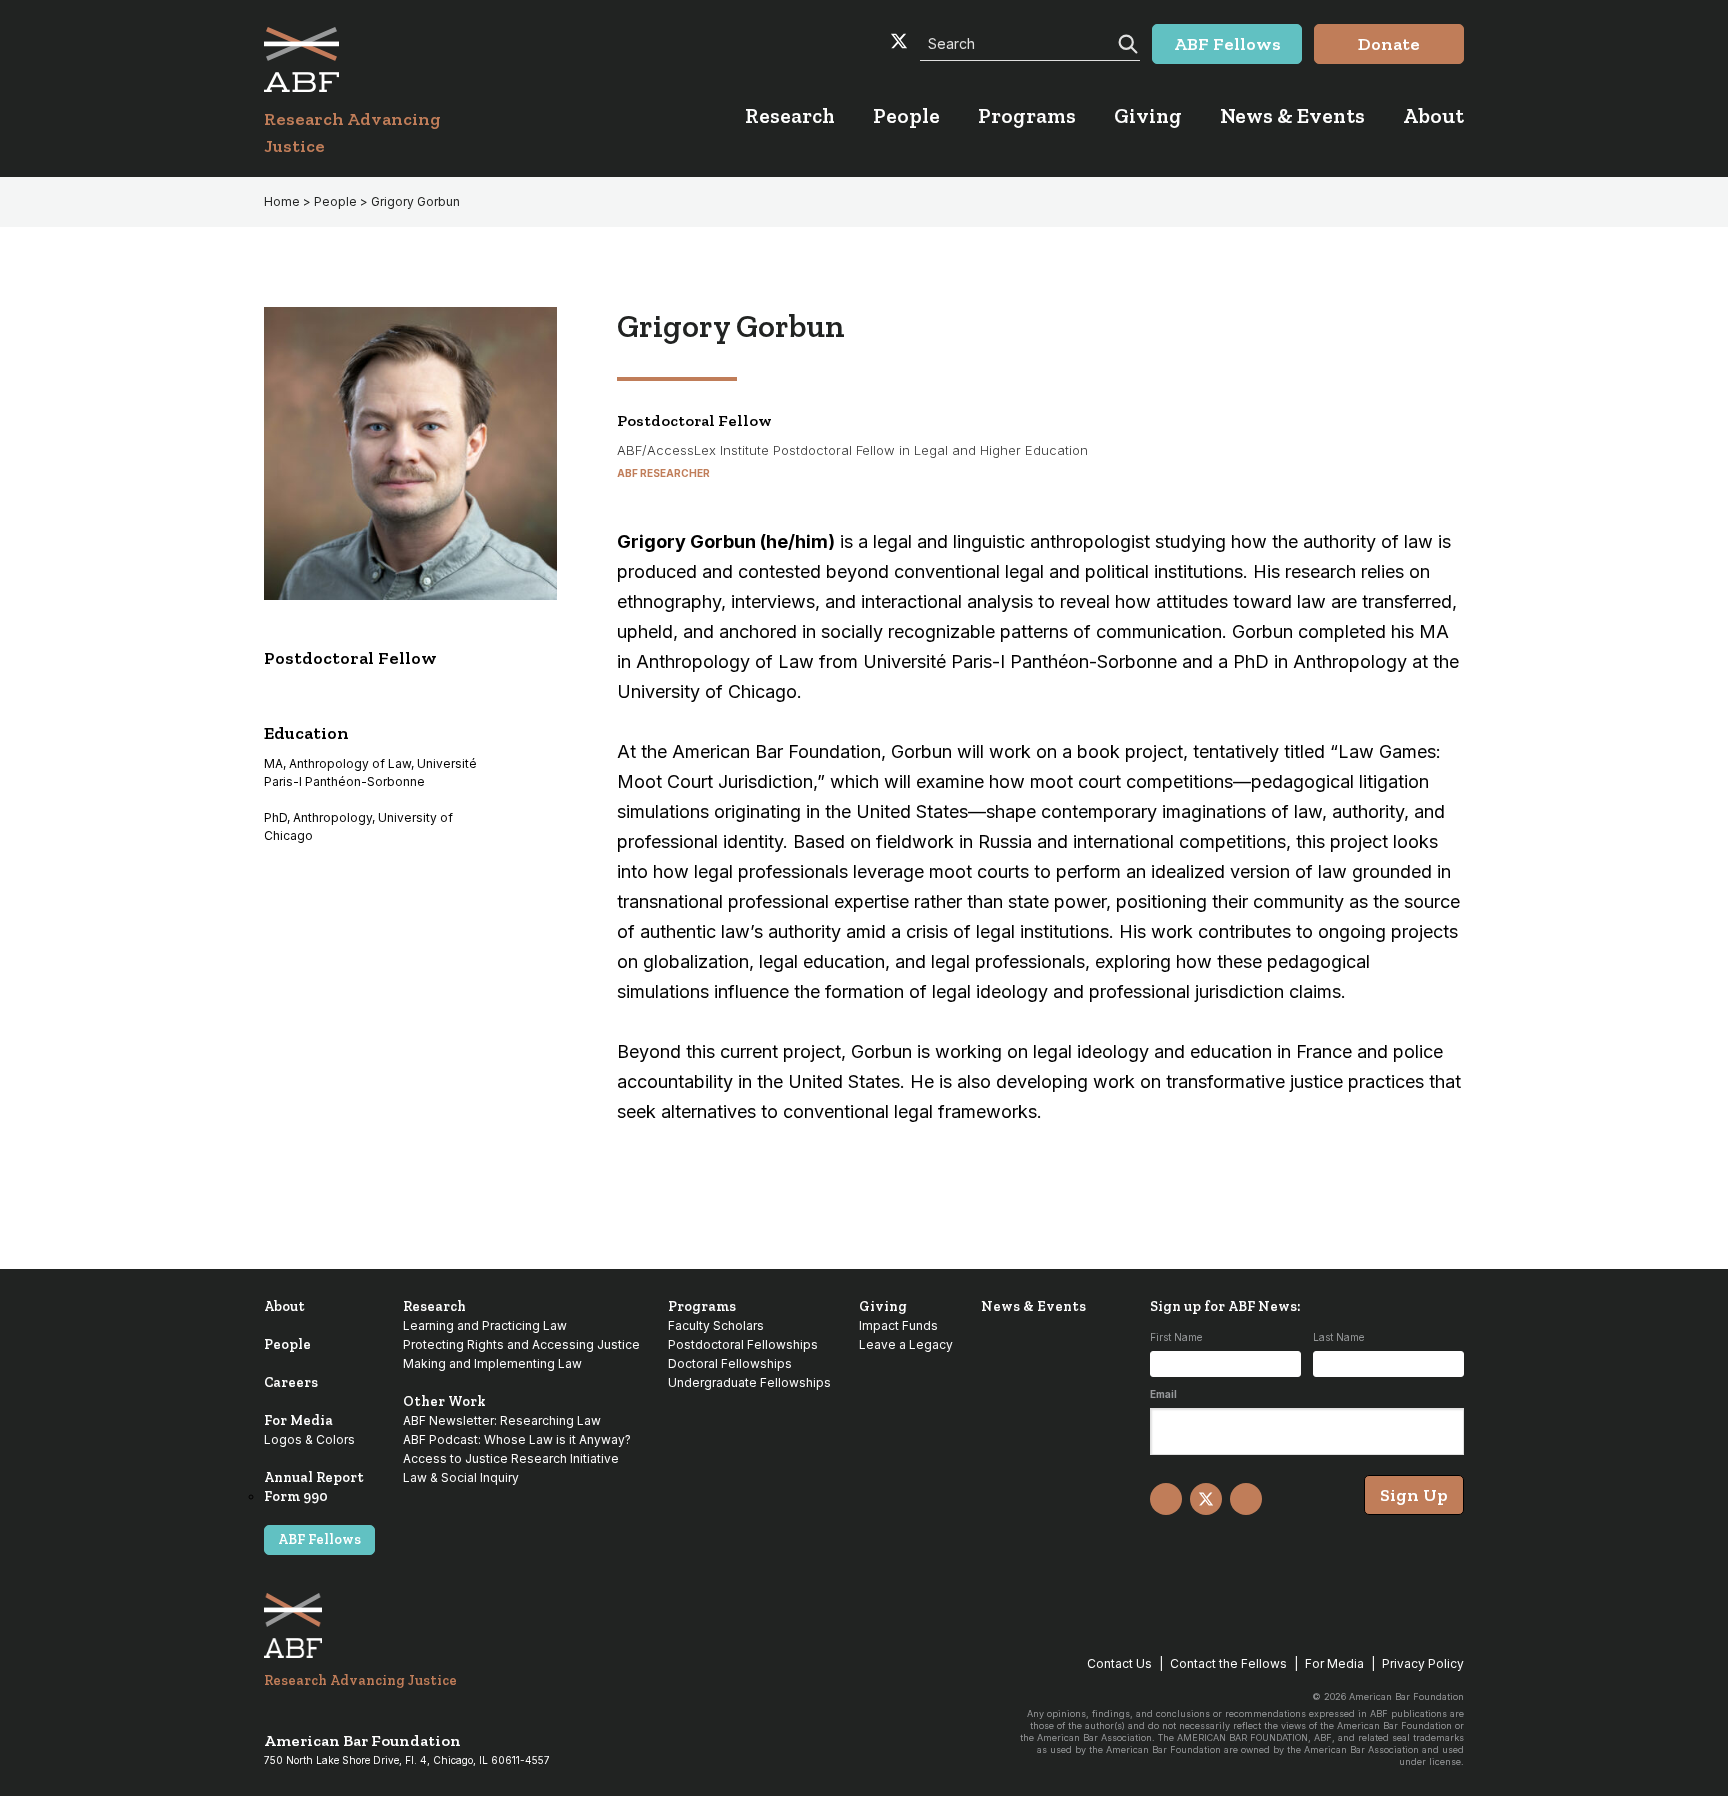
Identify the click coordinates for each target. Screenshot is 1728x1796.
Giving (883, 1306)
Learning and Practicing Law (485, 1325)
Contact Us (1119, 1663)
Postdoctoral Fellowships (743, 1344)
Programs (702, 1306)
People (287, 1344)
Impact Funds (898, 1325)
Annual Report (314, 1477)
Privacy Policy (1423, 1663)
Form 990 (296, 1496)
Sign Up (1414, 1495)
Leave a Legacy (906, 1344)
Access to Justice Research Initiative (511, 1458)
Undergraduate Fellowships (749, 1382)
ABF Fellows (319, 1539)
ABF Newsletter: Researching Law (502, 1420)
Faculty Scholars (716, 1325)
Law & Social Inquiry (461, 1477)
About (284, 1306)
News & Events (1033, 1306)
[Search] (1126, 42)
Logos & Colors (309, 1439)
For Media (298, 1420)
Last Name (1338, 1337)
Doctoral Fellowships (730, 1363)
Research (434, 1306)
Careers (291, 1382)
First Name (1176, 1337)
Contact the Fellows (1228, 1663)
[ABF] (376, 59)
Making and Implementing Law (492, 1363)
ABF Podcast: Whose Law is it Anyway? (517, 1439)
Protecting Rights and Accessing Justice (521, 1344)
